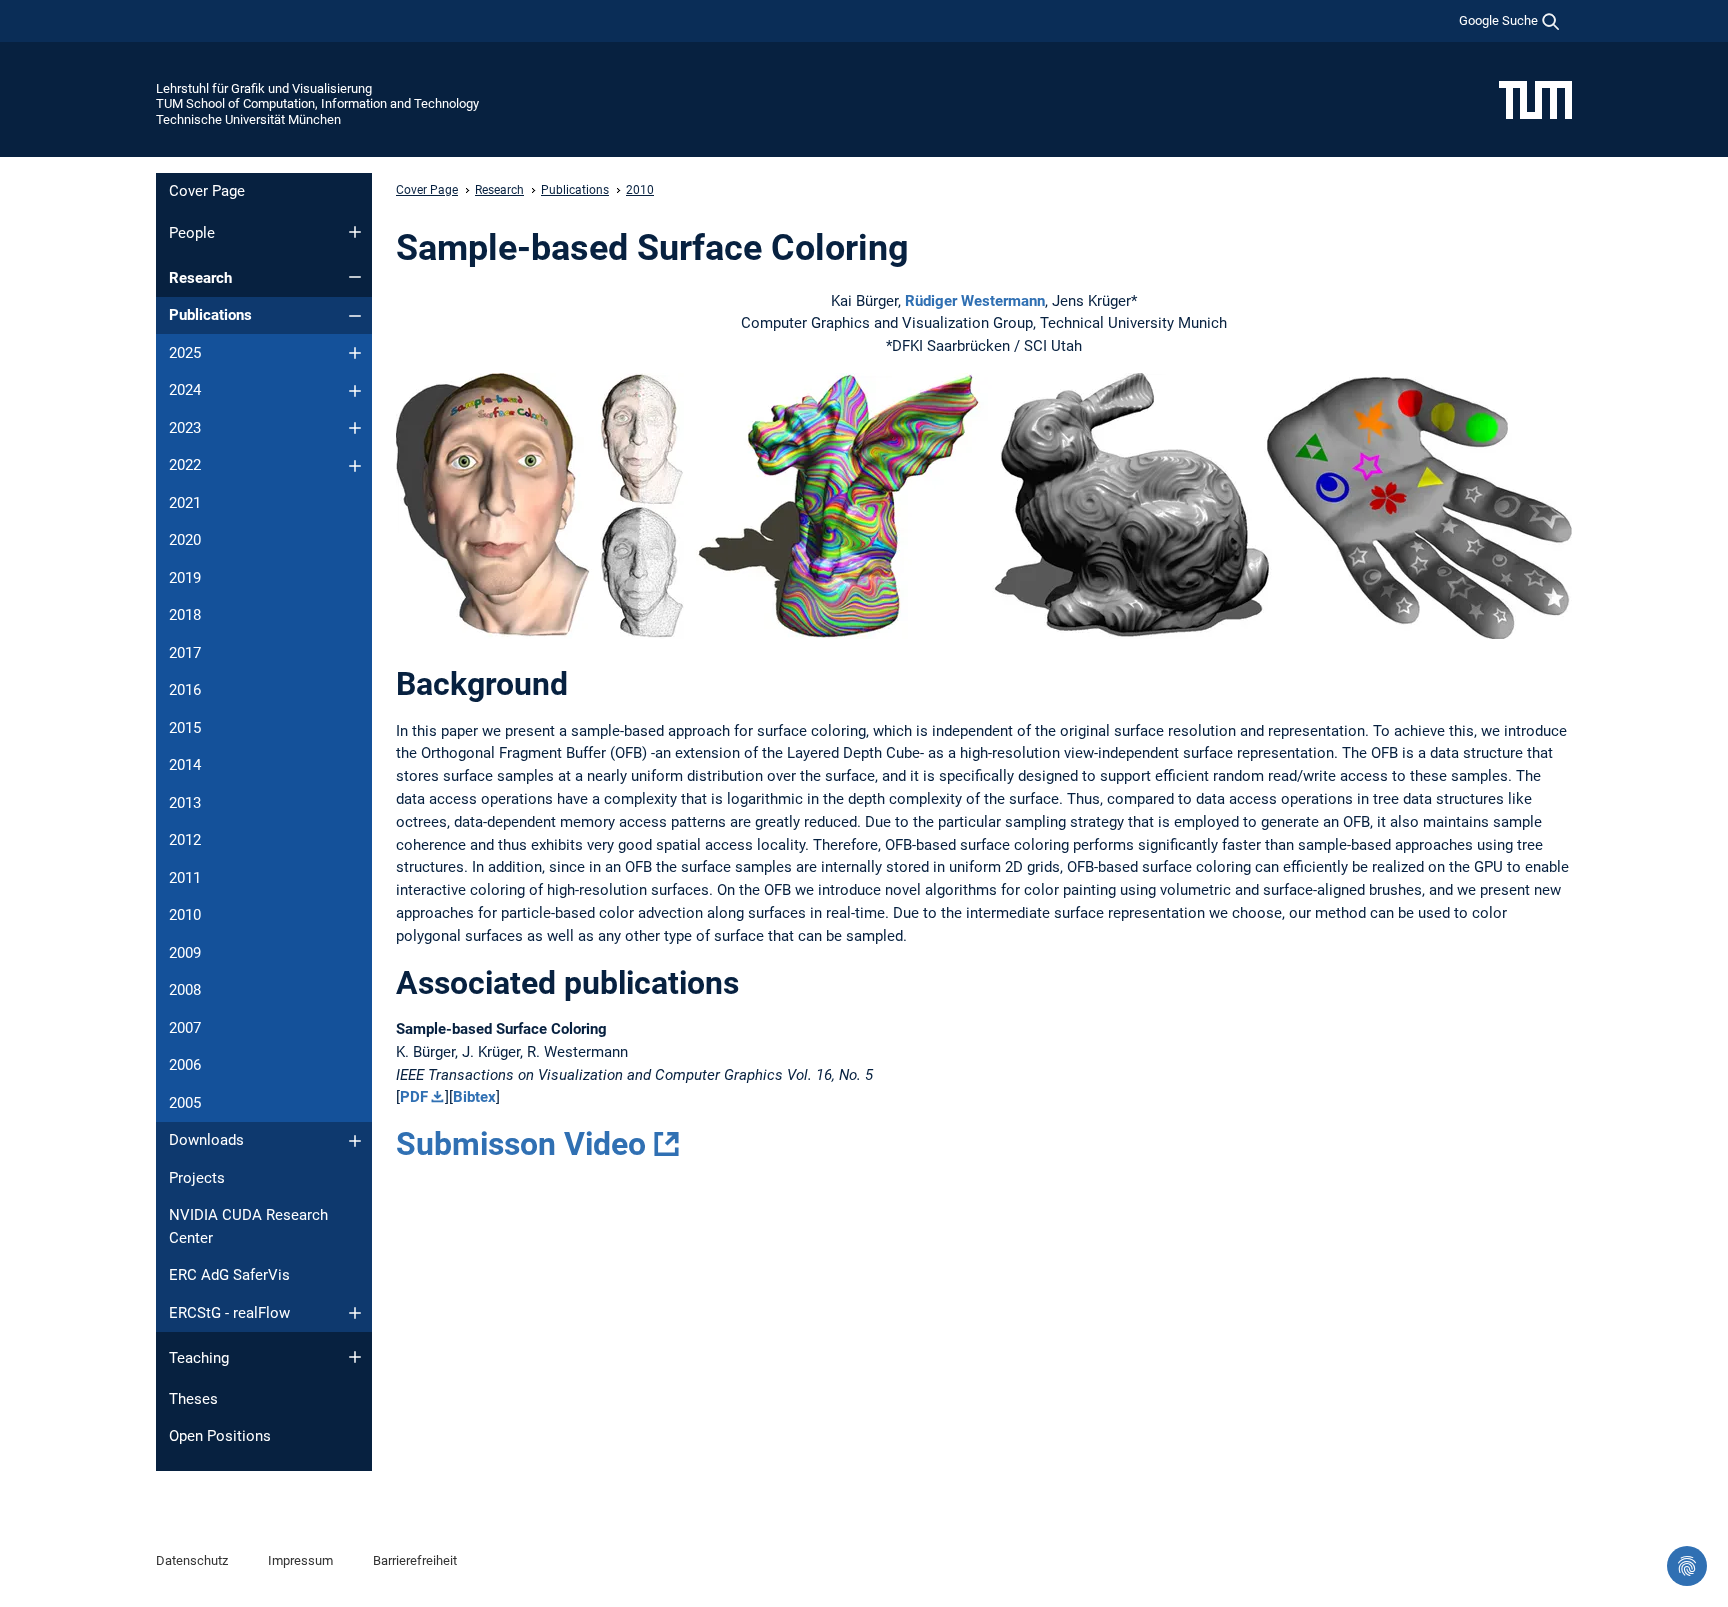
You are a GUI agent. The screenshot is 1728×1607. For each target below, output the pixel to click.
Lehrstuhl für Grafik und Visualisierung (264, 88)
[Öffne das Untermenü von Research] (355, 277)
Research (200, 278)
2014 (185, 765)
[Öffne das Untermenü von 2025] (355, 353)
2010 (185, 915)
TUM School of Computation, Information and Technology (317, 103)
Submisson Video (521, 1144)
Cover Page (207, 191)
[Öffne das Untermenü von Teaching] (355, 1357)
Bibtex (474, 1097)
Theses (193, 1399)
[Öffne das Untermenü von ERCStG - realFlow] (355, 1313)
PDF (414, 1097)
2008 (185, 990)
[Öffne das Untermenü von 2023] (355, 428)
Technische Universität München (248, 119)
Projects (197, 1178)
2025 (185, 353)
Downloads (206, 1140)
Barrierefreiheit (415, 1560)
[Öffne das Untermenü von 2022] (355, 466)
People (192, 233)
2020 (185, 540)
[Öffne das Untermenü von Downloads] (355, 1141)
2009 (185, 953)
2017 (185, 653)
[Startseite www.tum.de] (1535, 99)
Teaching (199, 1358)
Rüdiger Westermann (975, 301)
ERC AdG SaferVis (229, 1275)
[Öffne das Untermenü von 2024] (355, 391)
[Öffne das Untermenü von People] (355, 232)
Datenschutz (192, 1560)
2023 (185, 428)
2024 (185, 390)
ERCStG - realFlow (229, 1313)
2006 (185, 1065)
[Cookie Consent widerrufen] (1687, 1566)
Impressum (300, 1560)
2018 (185, 615)
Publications (210, 315)
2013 (185, 803)
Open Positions (220, 1436)
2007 (185, 1028)
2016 (185, 690)
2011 (185, 878)
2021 (185, 503)
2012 (185, 840)
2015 (185, 728)
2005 (185, 1103)
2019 (185, 578)
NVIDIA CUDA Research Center (248, 1226)
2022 (185, 465)
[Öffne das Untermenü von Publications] (355, 316)
